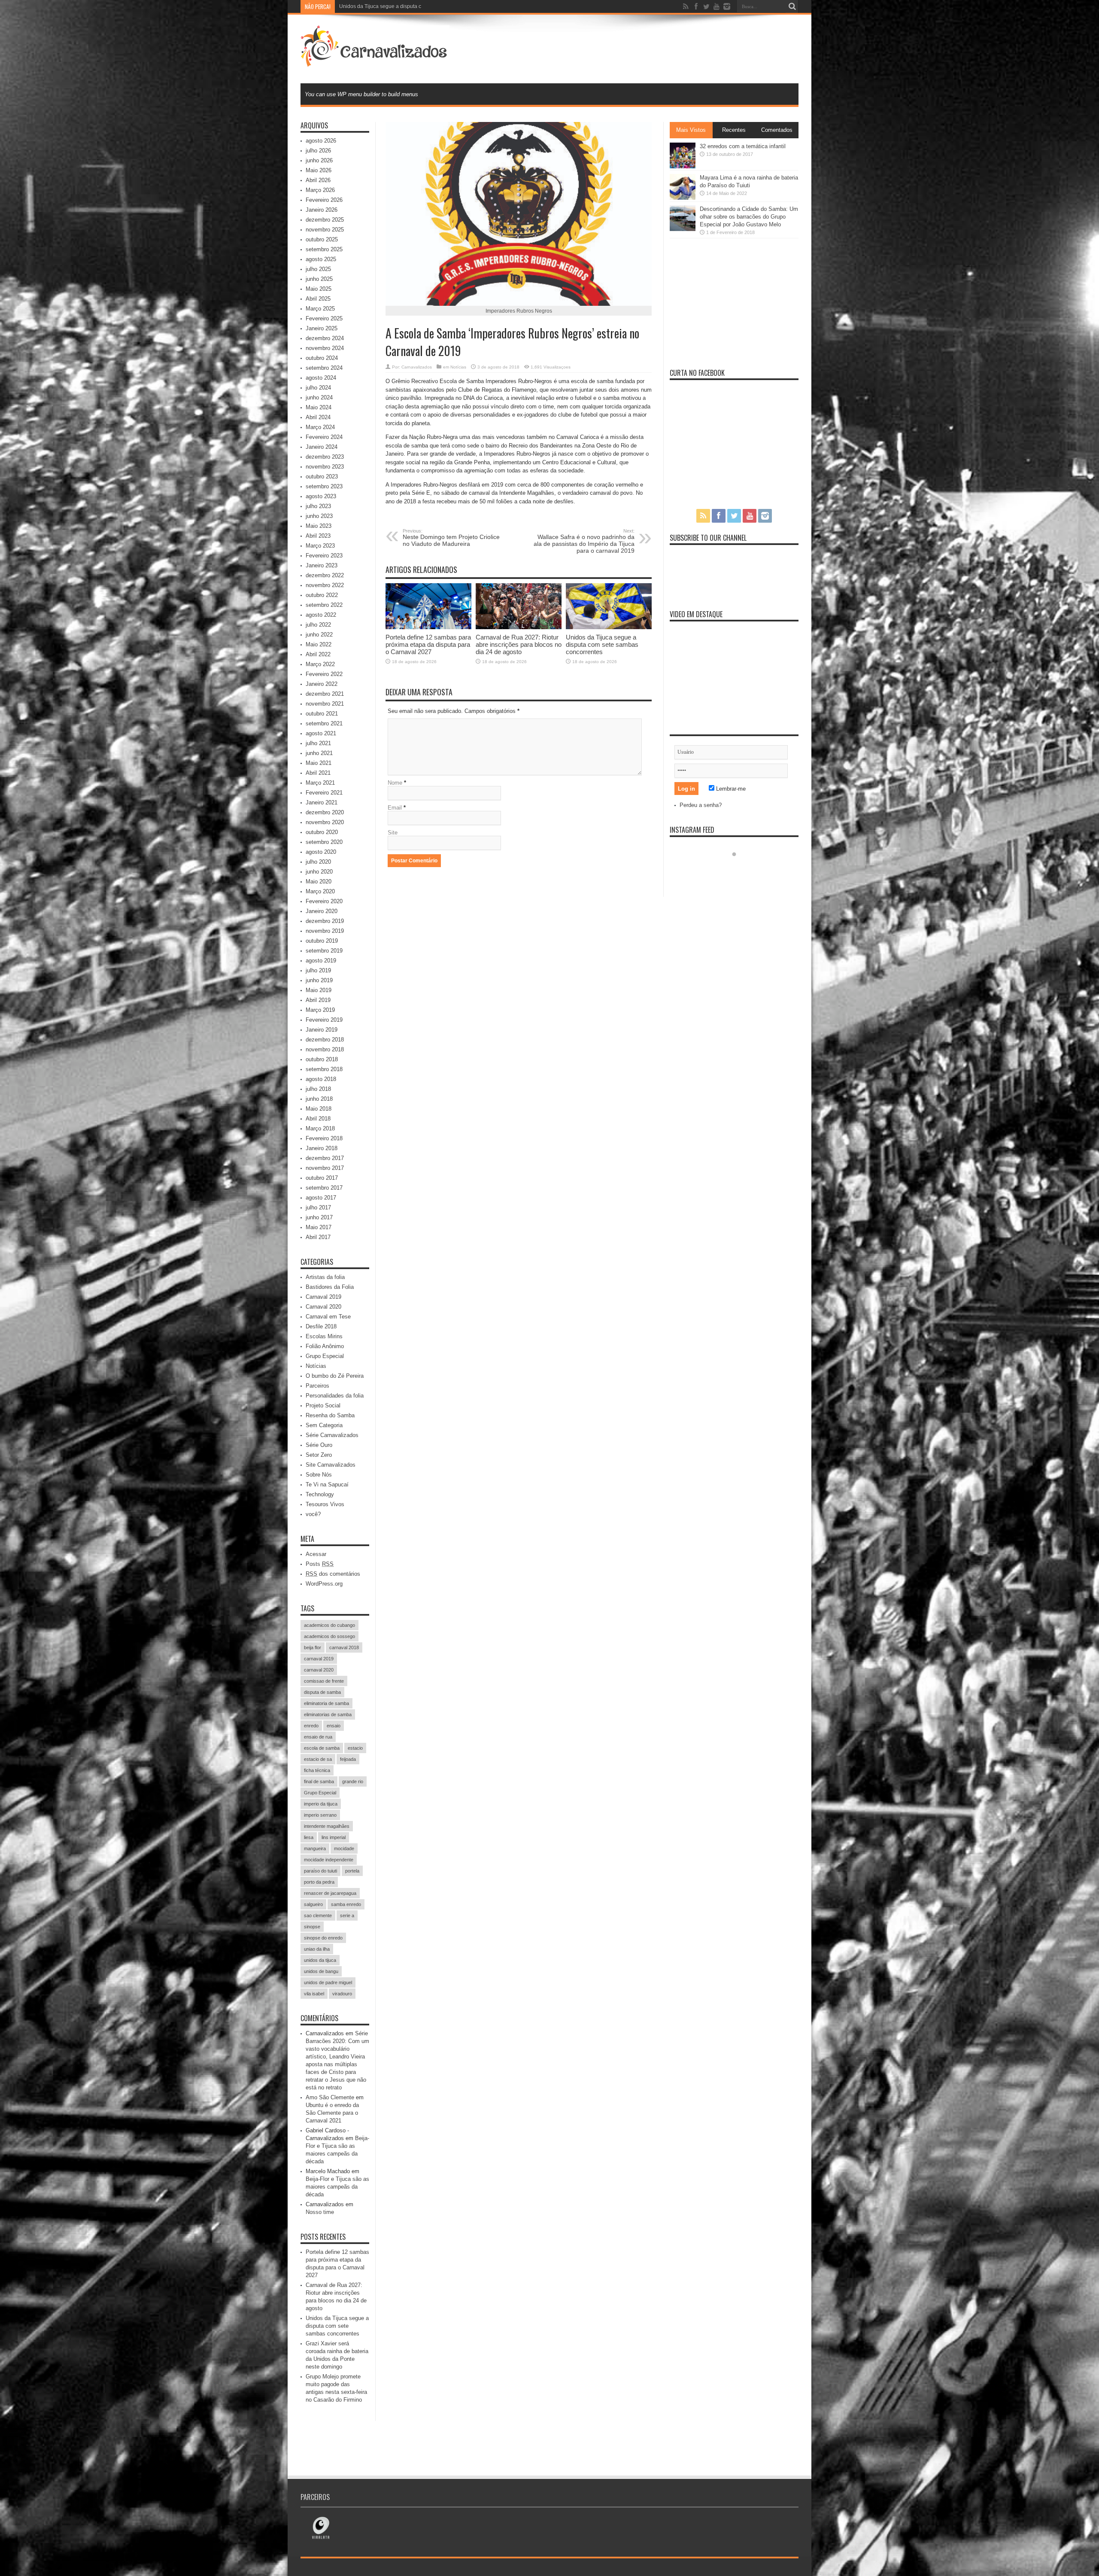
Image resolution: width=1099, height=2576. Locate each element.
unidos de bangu (321, 1971)
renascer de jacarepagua (330, 1893)
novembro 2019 (325, 931)
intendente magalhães (327, 1826)
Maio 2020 (319, 882)
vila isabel (314, 1994)
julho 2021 (318, 743)
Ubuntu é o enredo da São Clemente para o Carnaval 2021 (332, 2113)
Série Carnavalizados (332, 1435)
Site (393, 833)
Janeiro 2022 (322, 684)
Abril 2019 (318, 1000)
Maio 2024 (319, 407)
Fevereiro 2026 (324, 200)
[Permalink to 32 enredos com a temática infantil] (683, 166)
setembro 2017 (324, 1188)
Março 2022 (320, 664)
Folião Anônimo (325, 1346)
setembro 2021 (324, 723)
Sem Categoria (324, 1425)
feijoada (348, 1759)
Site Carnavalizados (331, 1465)
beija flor (313, 1647)
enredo (311, 1726)
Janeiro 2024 (322, 447)
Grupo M (349, 6)
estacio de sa (318, 1759)
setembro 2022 (324, 605)
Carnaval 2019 (323, 1297)
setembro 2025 (324, 249)
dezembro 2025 (325, 220)
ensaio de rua (318, 1737)
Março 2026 (320, 190)
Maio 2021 (319, 763)
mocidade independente (329, 1860)
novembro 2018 (325, 1049)
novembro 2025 (325, 230)
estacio (355, 1748)
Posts (320, 1564)
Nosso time (320, 2212)
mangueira (315, 1848)
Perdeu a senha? (701, 805)
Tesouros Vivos (325, 1504)
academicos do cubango (329, 1625)
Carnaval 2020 (323, 1307)
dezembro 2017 (325, 1158)
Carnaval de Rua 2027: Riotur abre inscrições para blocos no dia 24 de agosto (519, 644)
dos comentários (333, 1574)
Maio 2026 (319, 170)
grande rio (353, 1781)
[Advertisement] (642, 48)
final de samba (319, 1781)
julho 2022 (318, 625)
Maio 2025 (319, 289)
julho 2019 (318, 970)
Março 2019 (320, 1010)
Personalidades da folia (335, 1396)
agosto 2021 (321, 733)
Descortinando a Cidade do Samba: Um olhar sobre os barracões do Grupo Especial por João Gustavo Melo (749, 217)
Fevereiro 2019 (324, 1020)
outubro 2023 (322, 477)
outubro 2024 (322, 358)
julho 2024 (318, 388)
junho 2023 (319, 516)
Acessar (316, 1554)
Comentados (777, 130)
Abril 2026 (318, 180)
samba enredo (346, 1904)
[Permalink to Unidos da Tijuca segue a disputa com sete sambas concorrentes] (609, 627)
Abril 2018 (318, 1119)
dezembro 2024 (325, 338)
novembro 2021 (325, 704)
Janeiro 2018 (322, 1148)
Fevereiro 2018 (324, 1138)
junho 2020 (319, 872)
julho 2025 (318, 269)
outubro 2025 (322, 239)
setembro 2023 (324, 486)
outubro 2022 (322, 595)
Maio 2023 (319, 526)
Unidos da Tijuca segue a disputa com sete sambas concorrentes (602, 644)
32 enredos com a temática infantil (743, 146)
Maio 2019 (319, 990)
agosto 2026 (321, 141)
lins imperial (334, 1837)
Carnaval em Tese (328, 1317)
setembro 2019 (324, 951)
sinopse (312, 1927)
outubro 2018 (322, 1059)
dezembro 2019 (325, 921)
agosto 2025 (321, 259)
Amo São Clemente (330, 2097)
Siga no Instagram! (740, 870)
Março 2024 (320, 427)
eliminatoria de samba (326, 1703)
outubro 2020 (322, 832)
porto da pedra (319, 1882)
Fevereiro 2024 (324, 437)
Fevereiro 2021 (324, 793)
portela (352, 1871)
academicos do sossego (329, 1636)
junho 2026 (319, 160)
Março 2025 (320, 309)
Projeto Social (323, 1405)
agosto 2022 (321, 615)
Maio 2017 (319, 1227)
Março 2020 (320, 891)
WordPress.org (324, 1584)
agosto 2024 (321, 378)
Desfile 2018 (321, 1326)
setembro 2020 (324, 842)
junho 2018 (319, 1099)
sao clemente (318, 1915)
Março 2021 (320, 783)
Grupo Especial (325, 1356)
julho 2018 (318, 1089)
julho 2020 (318, 862)
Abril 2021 (318, 773)
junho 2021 (319, 753)
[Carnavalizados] (375, 62)
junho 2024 (319, 397)
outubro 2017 (322, 1178)
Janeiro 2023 (322, 565)
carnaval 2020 (319, 1670)
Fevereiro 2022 (324, 674)
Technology (320, 1494)
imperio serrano (320, 1815)
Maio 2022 (319, 644)
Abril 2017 (318, 1237)
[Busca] (792, 6)
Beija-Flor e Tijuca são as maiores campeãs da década (337, 2187)
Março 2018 (320, 1128)
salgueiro (313, 1904)
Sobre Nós (319, 1475)
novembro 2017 (325, 1168)
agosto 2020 (321, 852)
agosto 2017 (321, 1198)
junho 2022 (319, 635)
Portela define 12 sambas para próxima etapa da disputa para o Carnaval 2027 (428, 644)
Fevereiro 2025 (324, 318)
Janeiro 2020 (322, 911)
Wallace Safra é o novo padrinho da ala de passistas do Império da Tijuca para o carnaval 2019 (584, 541)
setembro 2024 (324, 368)
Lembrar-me (730, 789)
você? (313, 1514)
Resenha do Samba (330, 1415)
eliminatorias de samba (328, 1714)
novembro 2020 (325, 822)
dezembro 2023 (325, 457)
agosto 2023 (321, 496)
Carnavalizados (417, 367)
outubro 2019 (322, 941)
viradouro (342, 1994)
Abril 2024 (318, 417)
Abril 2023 (318, 536)
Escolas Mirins (324, 1336)
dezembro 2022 (325, 575)
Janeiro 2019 (322, 1030)
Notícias (458, 367)
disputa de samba (322, 1692)
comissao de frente (324, 1681)
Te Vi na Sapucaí (327, 1484)
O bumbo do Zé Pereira (335, 1376)
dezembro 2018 (325, 1040)
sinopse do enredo (323, 1938)
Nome (395, 783)
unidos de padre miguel (328, 1982)
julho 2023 (318, 506)
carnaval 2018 (344, 1647)
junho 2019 (319, 980)
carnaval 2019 (319, 1659)
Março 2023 (320, 546)
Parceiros (317, 1386)
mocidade (344, 1848)
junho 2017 (319, 1217)
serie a (347, 1915)
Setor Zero (319, 1455)
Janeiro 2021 (322, 802)
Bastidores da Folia (330, 1287)
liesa (309, 1837)
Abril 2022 (318, 654)
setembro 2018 (324, 1069)
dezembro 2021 (325, 694)
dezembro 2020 (325, 812)
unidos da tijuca (320, 1960)
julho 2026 (318, 151)
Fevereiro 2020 (324, 901)
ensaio (334, 1726)
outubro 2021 (322, 714)
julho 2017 (318, 1207)
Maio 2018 (319, 1109)
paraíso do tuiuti (320, 1871)
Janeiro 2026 (322, 210)
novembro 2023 (325, 467)
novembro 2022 (325, 585)
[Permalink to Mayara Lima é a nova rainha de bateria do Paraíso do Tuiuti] (683, 198)
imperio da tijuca (321, 1804)
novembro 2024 (325, 348)
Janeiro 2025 (322, 328)
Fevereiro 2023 (324, 556)
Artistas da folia (325, 1277)
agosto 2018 (321, 1079)
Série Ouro (319, 1445)
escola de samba (322, 1748)
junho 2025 (319, 279)
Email (395, 808)
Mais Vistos (691, 130)
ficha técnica (317, 1770)
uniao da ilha (317, 1949)
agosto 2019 (321, 961)
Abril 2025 (318, 299)
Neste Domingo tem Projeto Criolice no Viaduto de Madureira (451, 538)
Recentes (734, 130)
